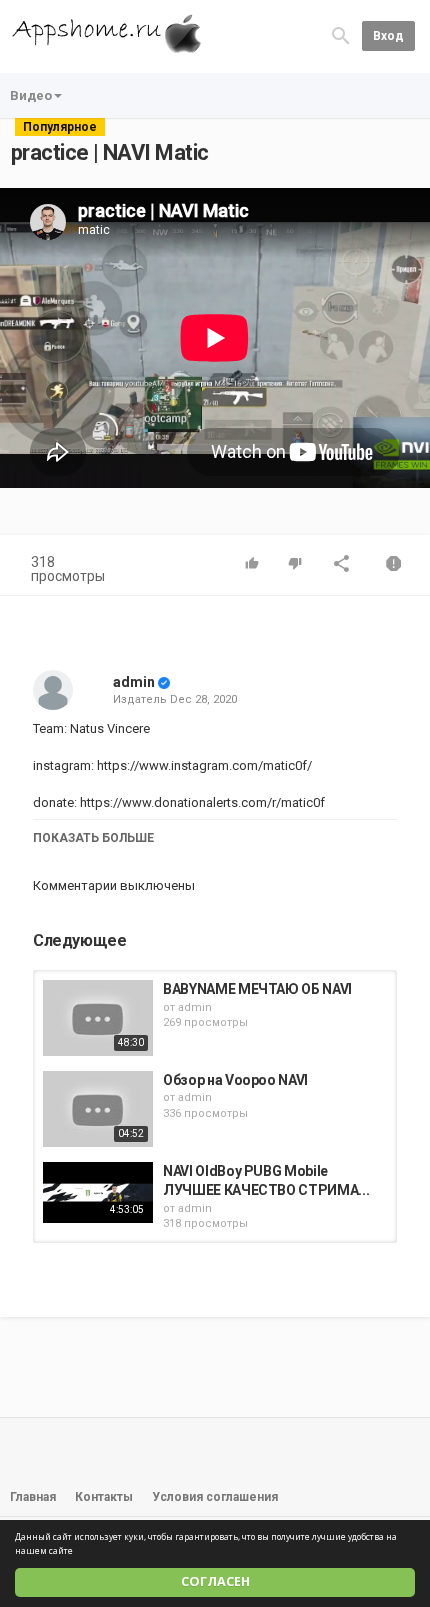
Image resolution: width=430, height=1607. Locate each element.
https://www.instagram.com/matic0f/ (203, 765)
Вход (388, 36)
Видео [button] (31, 95)
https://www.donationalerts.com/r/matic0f (201, 802)
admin (134, 682)
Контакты (104, 1497)
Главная (33, 1497)
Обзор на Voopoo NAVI (235, 1080)
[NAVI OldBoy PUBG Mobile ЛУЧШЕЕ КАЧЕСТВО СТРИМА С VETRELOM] (98, 1193)
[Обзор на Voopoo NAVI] (98, 1109)
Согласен (215, 1581)
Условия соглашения (215, 1497)
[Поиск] (341, 35)
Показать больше (93, 838)
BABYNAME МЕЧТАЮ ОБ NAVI (257, 989)
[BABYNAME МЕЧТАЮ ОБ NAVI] (98, 1018)
